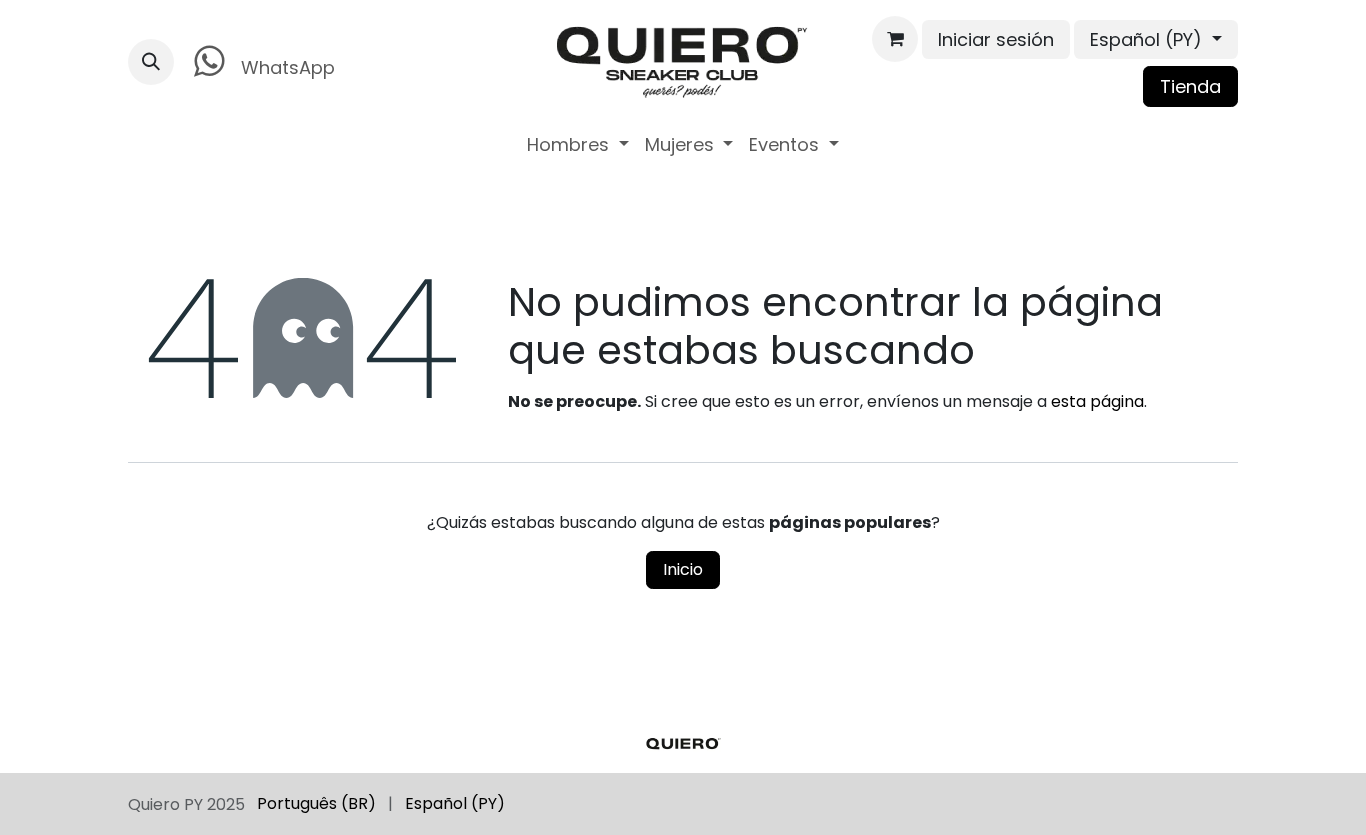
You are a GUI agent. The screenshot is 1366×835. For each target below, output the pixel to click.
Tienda (1190, 86)
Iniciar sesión (996, 39)
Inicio (683, 569)
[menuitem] (578, 144)
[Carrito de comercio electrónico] (895, 39)
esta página (1097, 401)
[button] (151, 62)
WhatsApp (285, 67)
